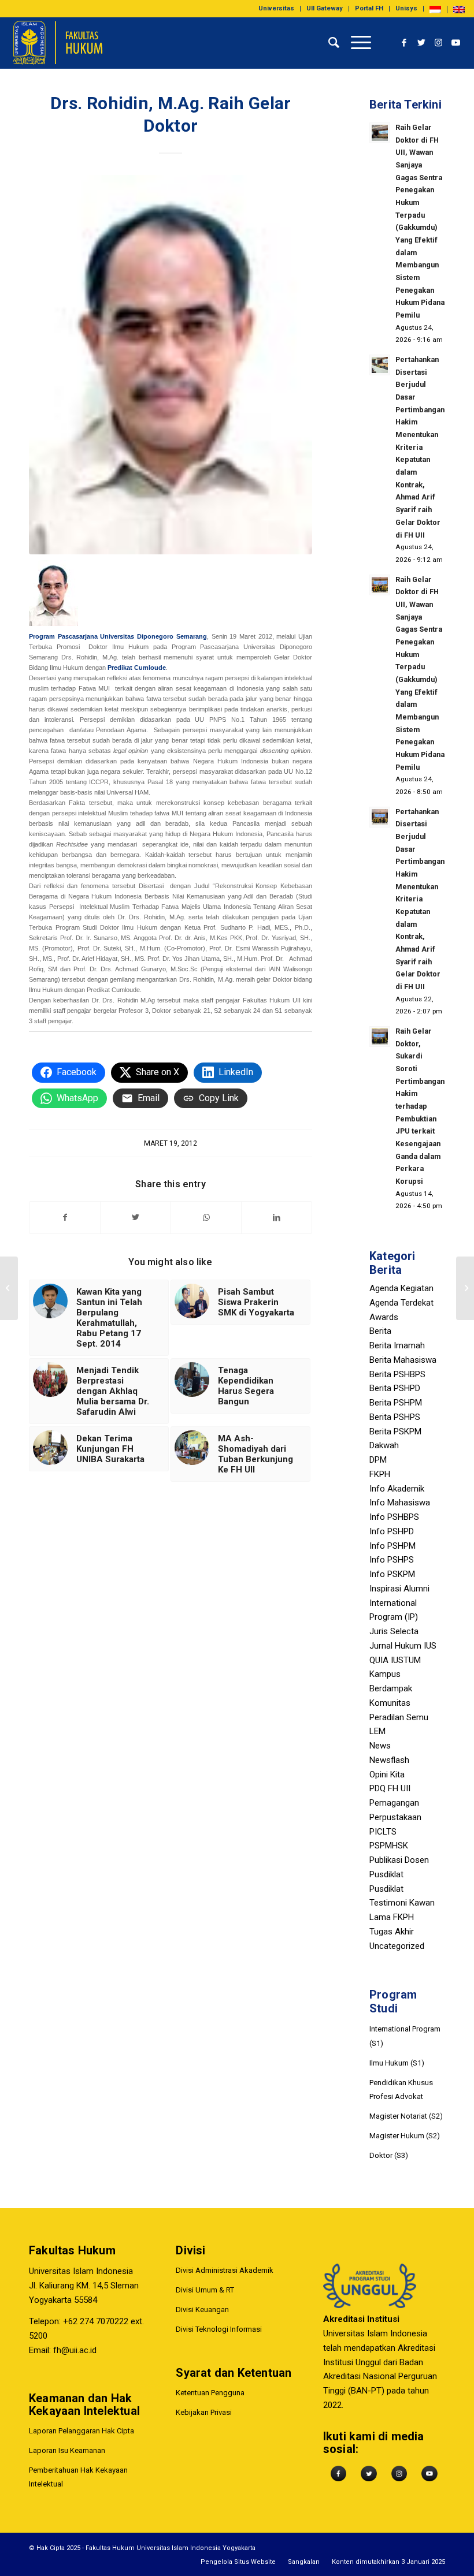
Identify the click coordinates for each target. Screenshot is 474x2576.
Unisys (406, 8)
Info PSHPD (392, 1531)
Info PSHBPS (394, 1517)
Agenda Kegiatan (401, 1288)
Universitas (276, 8)
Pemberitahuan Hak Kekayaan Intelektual (78, 2477)
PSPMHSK (389, 1846)
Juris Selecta (394, 1631)
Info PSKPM (392, 1574)
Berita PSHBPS (397, 1374)
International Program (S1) (405, 2036)
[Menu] (355, 43)
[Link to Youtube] (456, 43)
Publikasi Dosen (399, 1860)
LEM (377, 1731)
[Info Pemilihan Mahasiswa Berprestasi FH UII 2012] (9, 1288)
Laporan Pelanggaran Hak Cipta (82, 2431)
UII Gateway (325, 8)
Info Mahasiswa (400, 1503)
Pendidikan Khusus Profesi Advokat (401, 2090)
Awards (384, 1317)
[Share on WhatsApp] (206, 1218)
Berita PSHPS (395, 1417)
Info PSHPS (392, 1560)
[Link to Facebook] (404, 43)
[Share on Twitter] (136, 1218)
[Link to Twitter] (421, 43)
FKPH (380, 1474)
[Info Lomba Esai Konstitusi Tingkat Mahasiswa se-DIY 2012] (465, 1288)
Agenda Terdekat (401, 1303)
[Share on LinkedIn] (277, 1218)
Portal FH (369, 8)
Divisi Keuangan (202, 2310)
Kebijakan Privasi (204, 2412)
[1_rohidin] (171, 365)
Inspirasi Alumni (399, 1589)
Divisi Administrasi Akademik (225, 2270)
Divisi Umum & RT (205, 2290)
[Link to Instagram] (439, 43)
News (380, 1746)
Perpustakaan (395, 1817)
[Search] (328, 43)
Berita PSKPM (395, 1431)
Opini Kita (387, 1775)
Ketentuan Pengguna (210, 2393)
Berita (380, 1331)
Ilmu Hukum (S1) (397, 2063)
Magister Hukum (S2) (405, 2136)
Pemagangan (394, 1803)
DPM (378, 1460)
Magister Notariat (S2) (406, 2116)
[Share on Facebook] (65, 1218)
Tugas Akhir (392, 1932)
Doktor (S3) (389, 2155)
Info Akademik (397, 1489)
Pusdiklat (386, 1874)
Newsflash (389, 1760)
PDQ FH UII (390, 1788)
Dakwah (384, 1445)
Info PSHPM (392, 1546)
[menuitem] (277, 9)
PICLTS (383, 1832)
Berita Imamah (397, 1345)
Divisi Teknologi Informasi (219, 2329)
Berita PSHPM (396, 1403)
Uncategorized (397, 1946)
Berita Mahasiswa (403, 1360)
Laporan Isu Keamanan (67, 2450)
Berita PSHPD (395, 1388)
